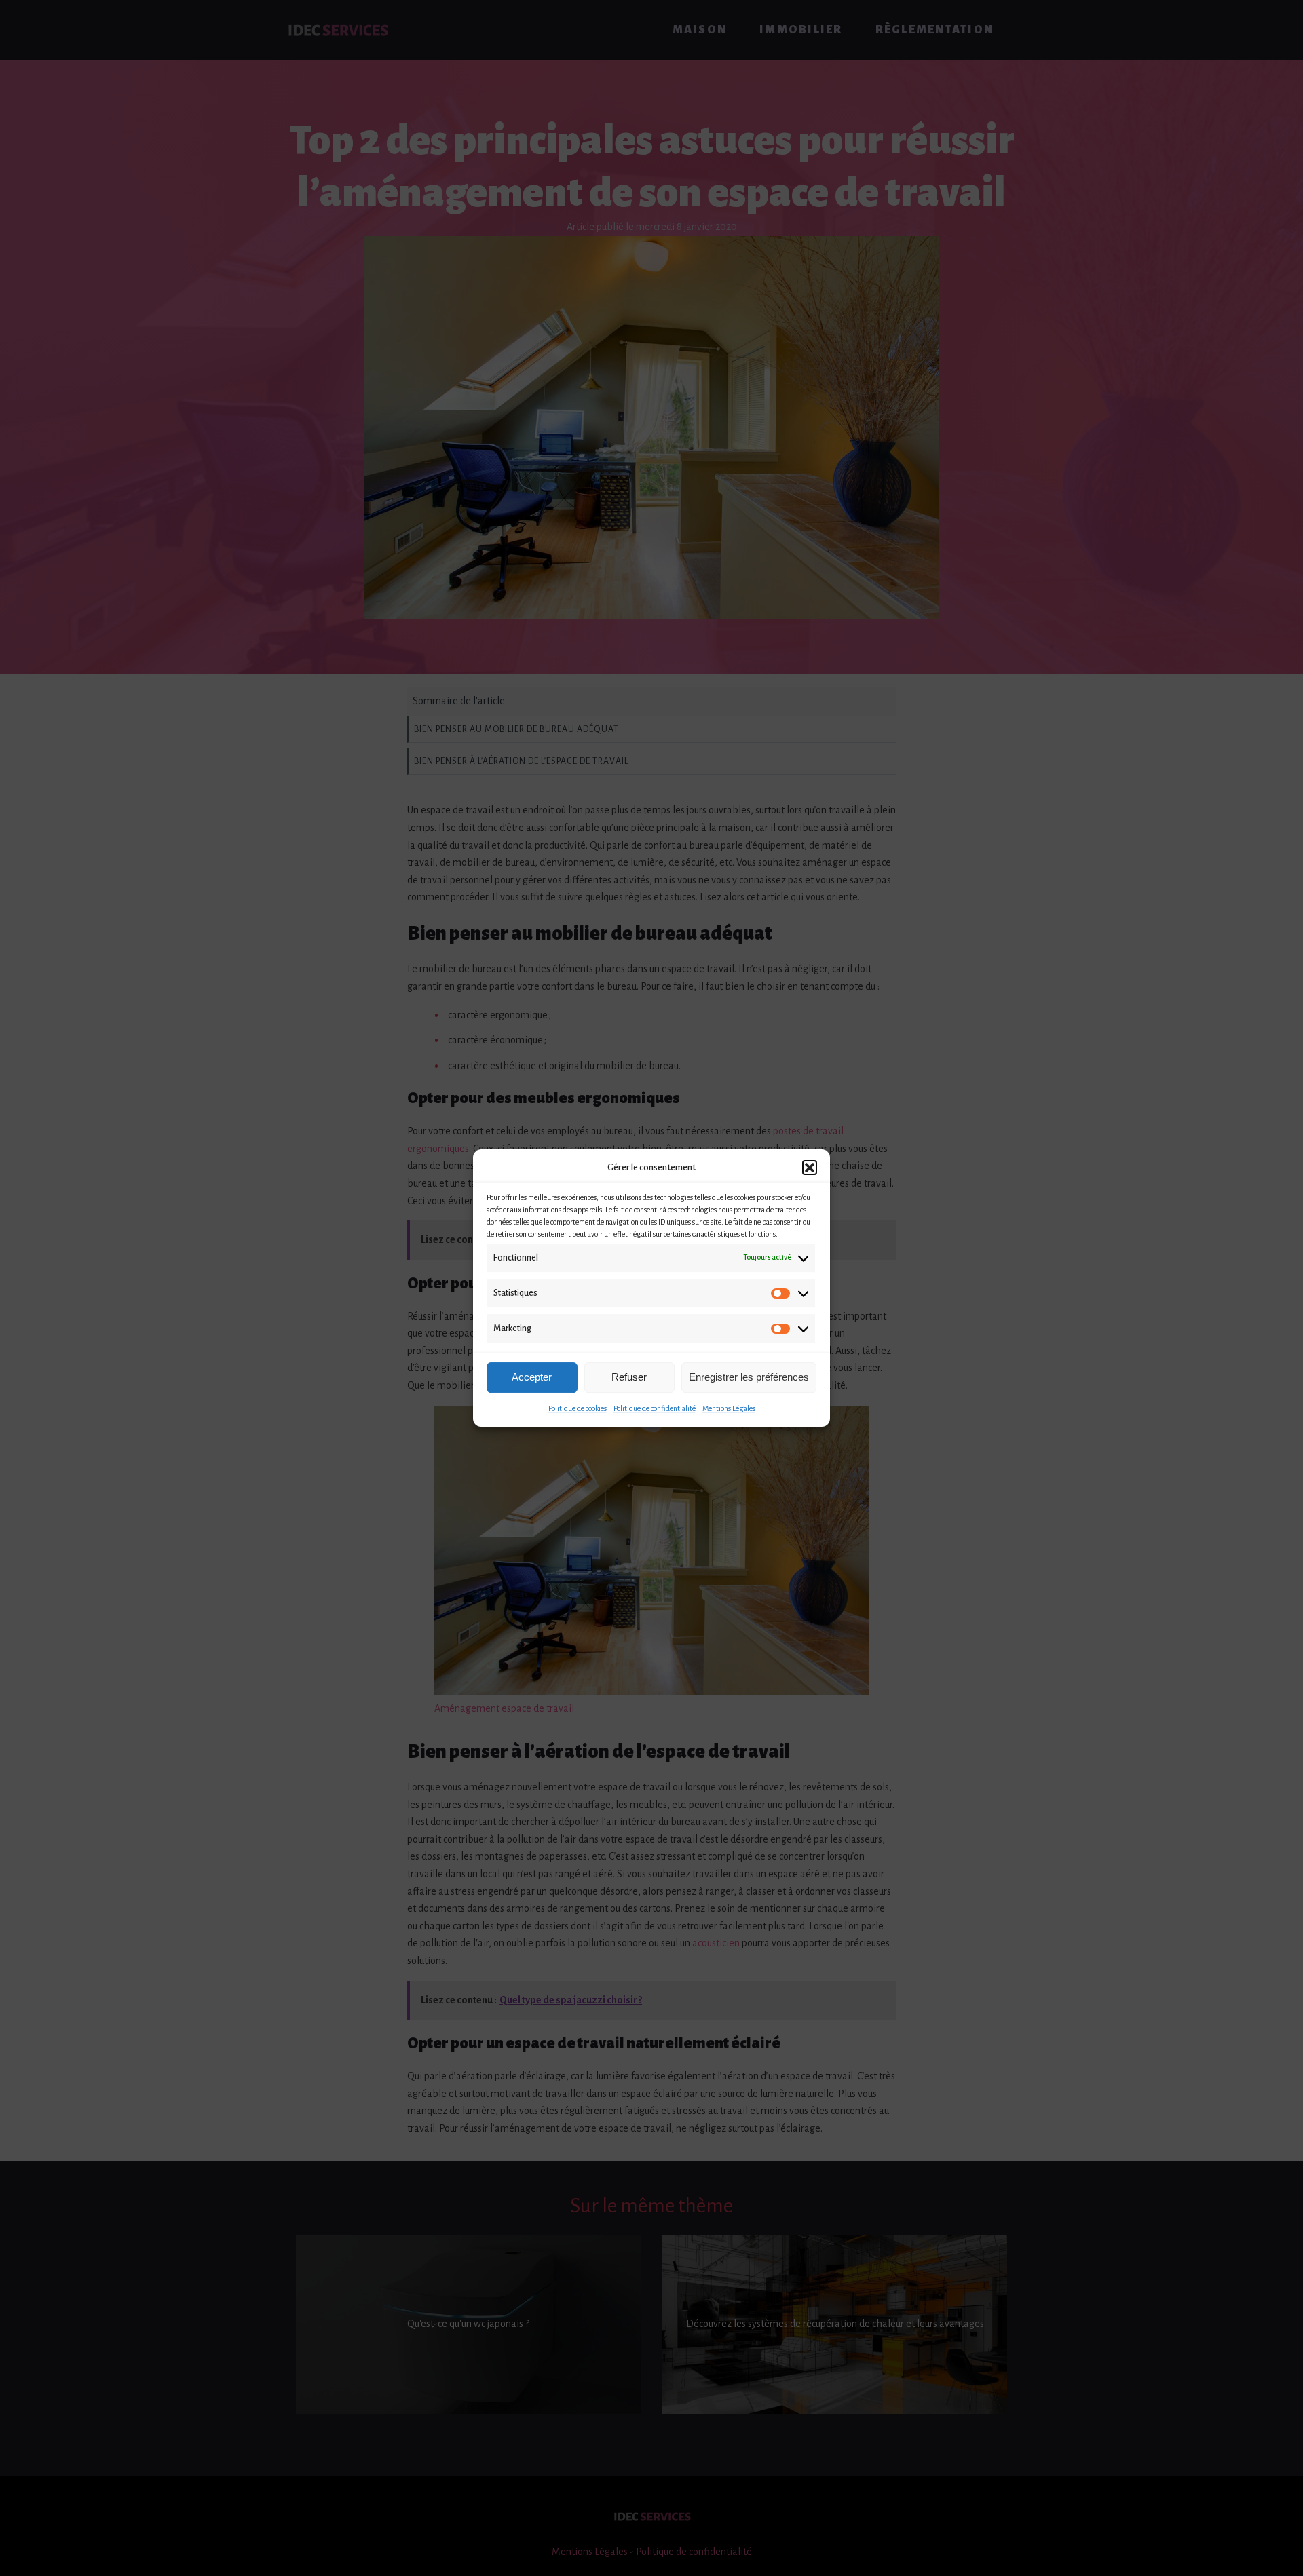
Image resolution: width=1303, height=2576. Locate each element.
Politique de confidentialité (655, 1408)
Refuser (629, 1377)
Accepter (532, 1377)
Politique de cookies (578, 1408)
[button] (810, 1168)
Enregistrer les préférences (749, 1377)
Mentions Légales (729, 1408)
